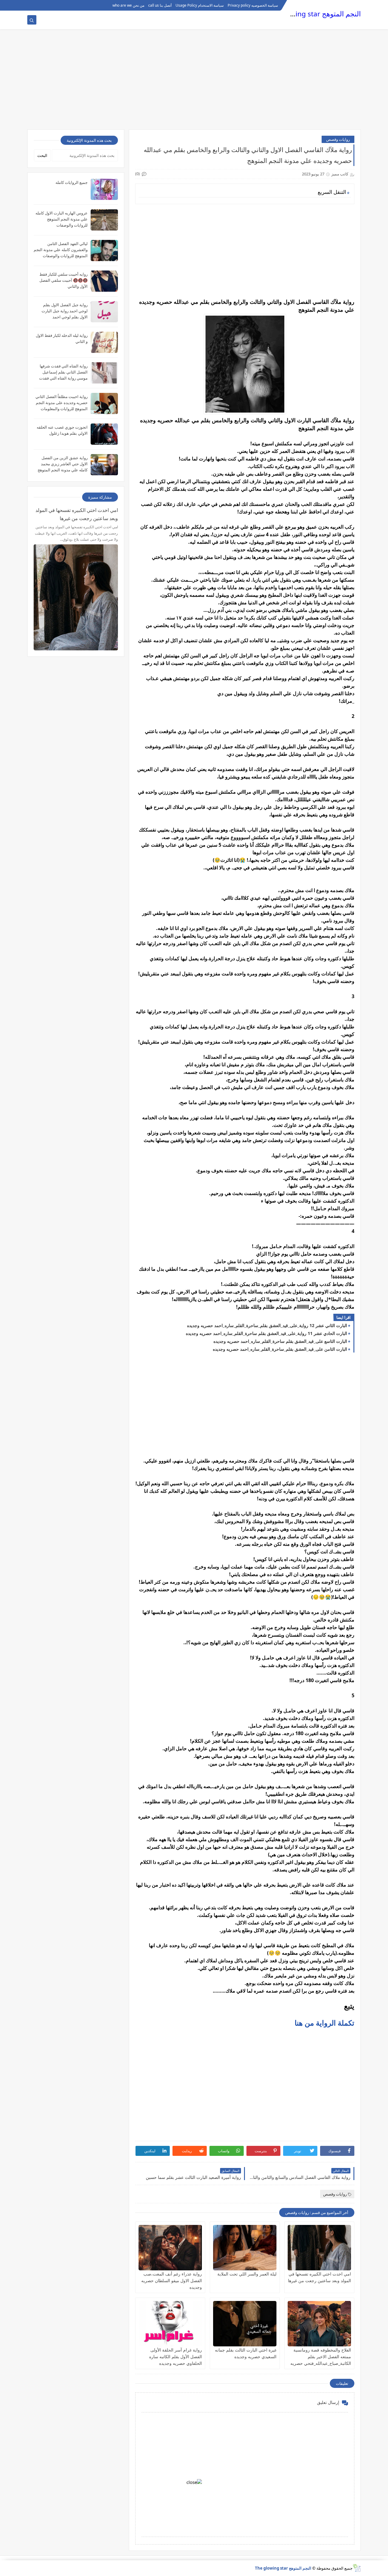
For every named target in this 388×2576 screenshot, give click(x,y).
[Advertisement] (194, 82)
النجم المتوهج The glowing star (313, 14)
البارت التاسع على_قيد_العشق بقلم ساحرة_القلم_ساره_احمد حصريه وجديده (280, 1341)
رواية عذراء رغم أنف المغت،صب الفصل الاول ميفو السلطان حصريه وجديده (172, 2281)
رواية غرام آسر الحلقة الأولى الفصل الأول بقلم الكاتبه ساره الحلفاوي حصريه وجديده (176, 2357)
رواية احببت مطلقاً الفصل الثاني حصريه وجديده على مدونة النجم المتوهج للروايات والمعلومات (62, 403)
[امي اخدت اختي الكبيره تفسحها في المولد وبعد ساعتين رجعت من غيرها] (319, 2248)
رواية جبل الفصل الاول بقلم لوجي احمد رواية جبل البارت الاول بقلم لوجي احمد (65, 311)
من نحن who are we (128, 5)
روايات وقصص (338, 139)
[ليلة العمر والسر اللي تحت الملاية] (245, 2248)
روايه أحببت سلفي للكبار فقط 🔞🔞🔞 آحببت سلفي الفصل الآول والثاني (64, 280)
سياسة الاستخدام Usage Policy (200, 5)
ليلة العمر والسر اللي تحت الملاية (247, 2274)
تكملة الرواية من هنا (324, 2023)
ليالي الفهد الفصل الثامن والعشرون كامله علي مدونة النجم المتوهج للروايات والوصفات (61, 250)
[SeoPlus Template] (357, 2568)
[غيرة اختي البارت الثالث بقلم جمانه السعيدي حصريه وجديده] (245, 2324)
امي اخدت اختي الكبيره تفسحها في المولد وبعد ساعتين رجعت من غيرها (77, 514)
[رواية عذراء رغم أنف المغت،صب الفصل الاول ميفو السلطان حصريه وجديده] (170, 2248)
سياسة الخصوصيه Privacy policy (253, 5)
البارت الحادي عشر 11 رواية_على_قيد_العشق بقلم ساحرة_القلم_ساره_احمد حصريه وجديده (266, 1333)
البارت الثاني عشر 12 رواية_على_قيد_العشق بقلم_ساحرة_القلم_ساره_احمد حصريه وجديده (267, 1325)
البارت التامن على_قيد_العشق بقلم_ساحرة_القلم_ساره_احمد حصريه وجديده (280, 1349)
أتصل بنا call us (160, 5)
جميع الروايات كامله (72, 182)
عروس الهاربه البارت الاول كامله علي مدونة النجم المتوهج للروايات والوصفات (62, 219)
